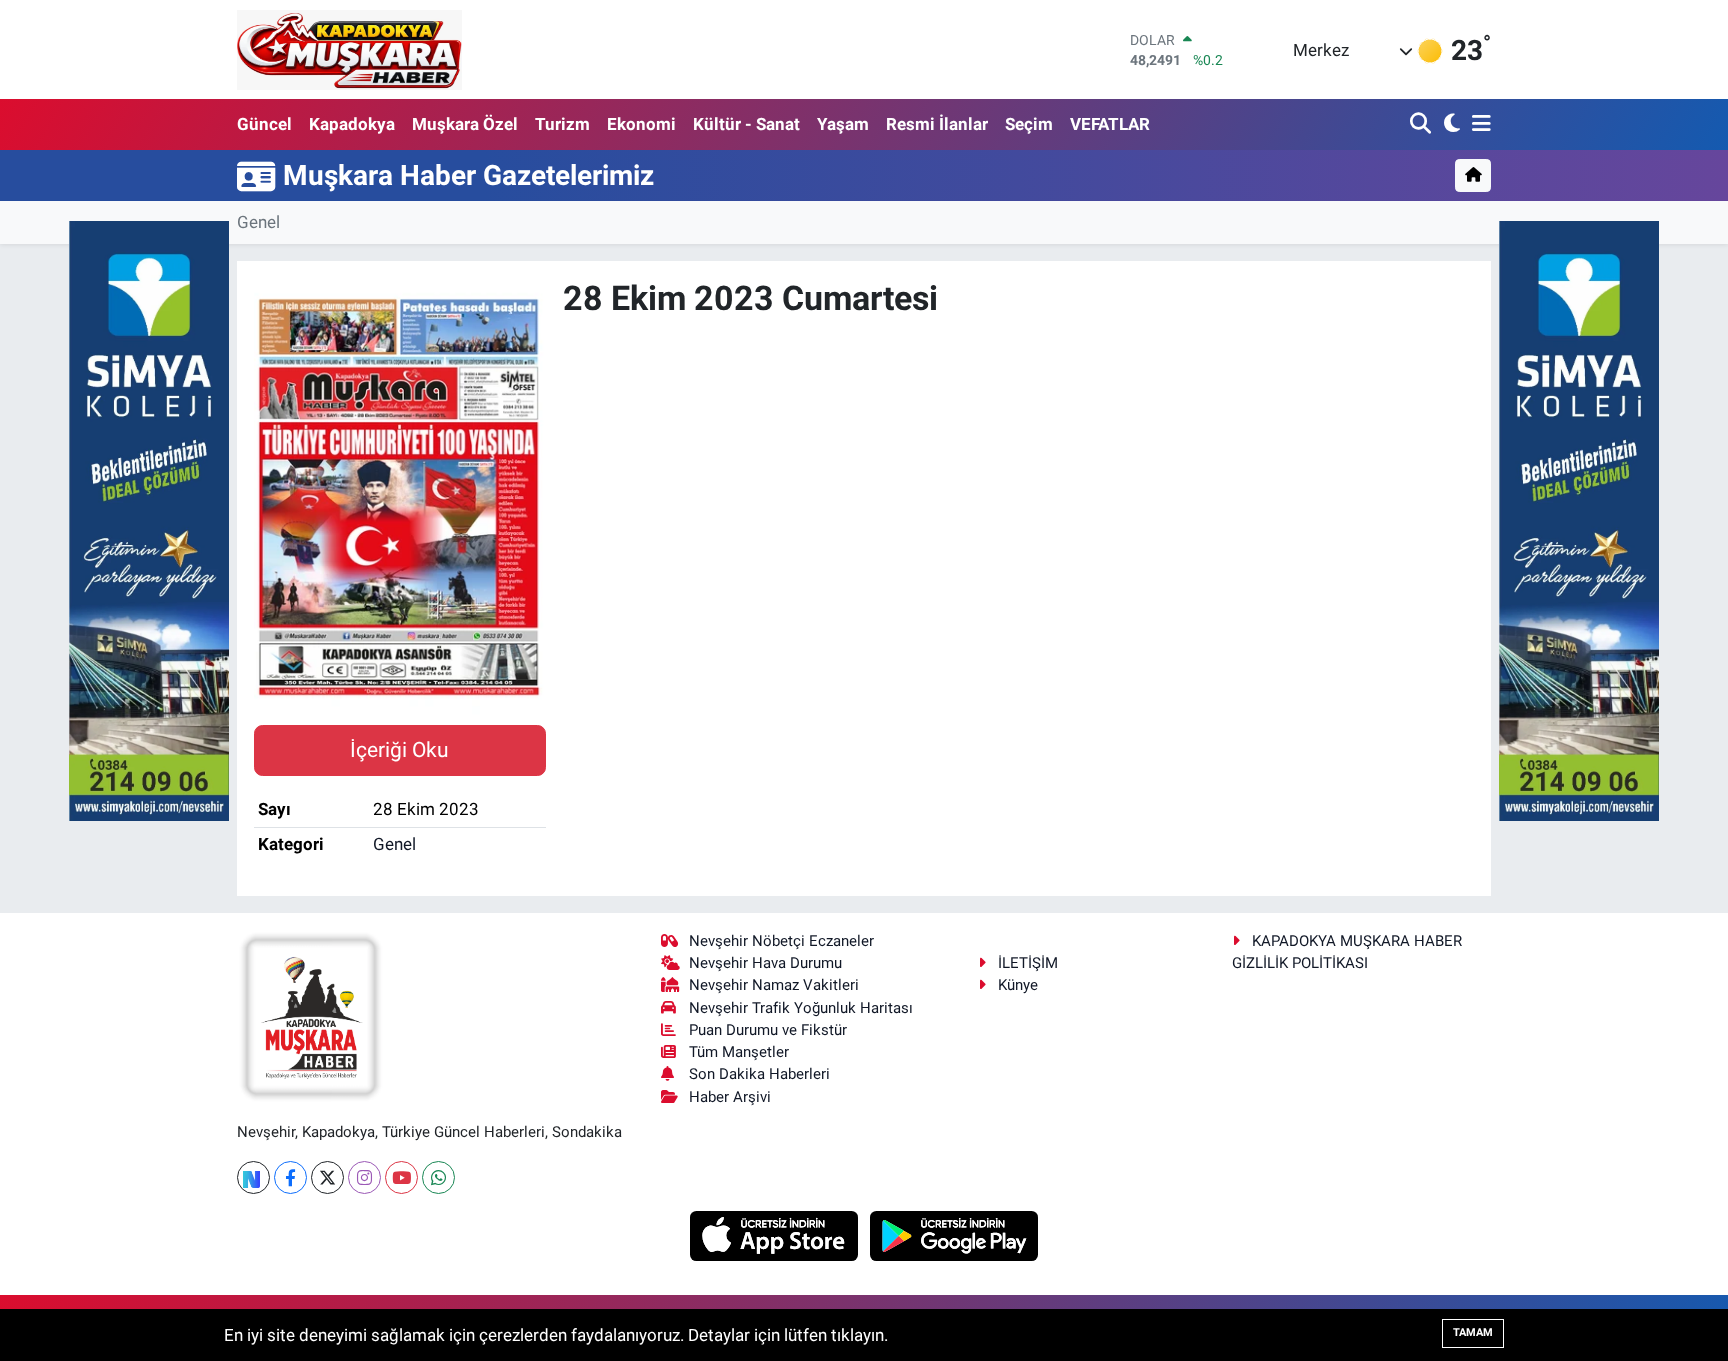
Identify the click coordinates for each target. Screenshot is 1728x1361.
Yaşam (843, 124)
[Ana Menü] (1478, 124)
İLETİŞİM (1028, 963)
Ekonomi (641, 124)
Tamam (1473, 1332)
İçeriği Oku (399, 749)
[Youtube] (401, 1177)
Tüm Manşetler (739, 1052)
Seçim (1029, 124)
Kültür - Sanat (746, 124)
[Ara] (1422, 124)
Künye (1018, 985)
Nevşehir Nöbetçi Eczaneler (781, 941)
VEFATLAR (1110, 124)
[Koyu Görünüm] (1449, 124)
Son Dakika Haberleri (759, 1074)
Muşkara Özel (465, 124)
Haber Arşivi (730, 1097)
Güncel (264, 124)
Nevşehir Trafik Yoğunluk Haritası (801, 1008)
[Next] (253, 1177)
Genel (258, 222)
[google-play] (954, 1234)
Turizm (562, 124)
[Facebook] (290, 1177)
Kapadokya (352, 124)
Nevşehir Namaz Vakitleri (774, 985)
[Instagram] (364, 1177)
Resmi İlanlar (937, 124)
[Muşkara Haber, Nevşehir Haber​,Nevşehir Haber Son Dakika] (349, 49)
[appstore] (776, 1234)
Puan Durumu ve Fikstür (768, 1030)
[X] (327, 1177)
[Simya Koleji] (149, 519)
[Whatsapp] (438, 1177)
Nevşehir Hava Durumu (765, 963)
